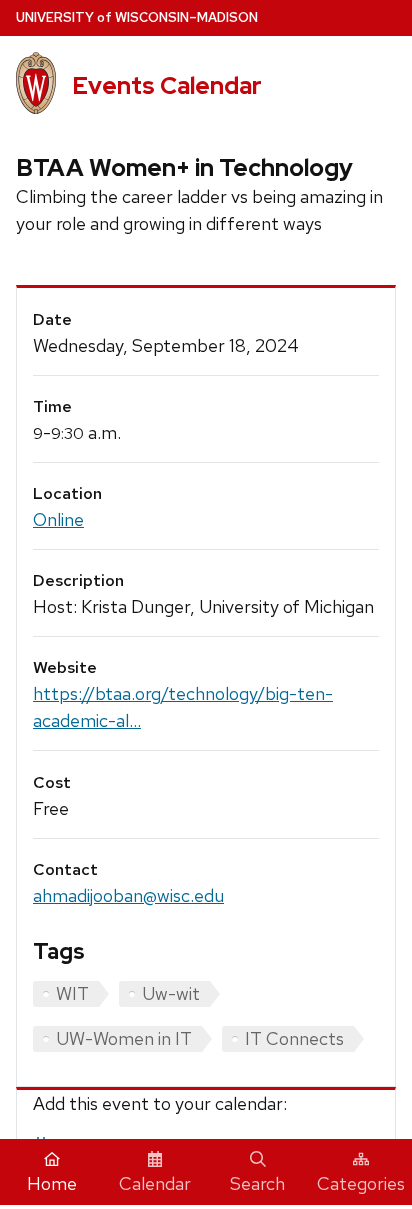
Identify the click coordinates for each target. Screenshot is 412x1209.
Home (52, 1183)
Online (58, 519)
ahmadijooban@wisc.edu (128, 895)
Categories (361, 1183)
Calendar (155, 1183)
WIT (72, 993)
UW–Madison (137, 17)
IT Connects (294, 1038)
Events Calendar (167, 85)
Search (257, 1183)
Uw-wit (171, 993)
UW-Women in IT (124, 1038)
